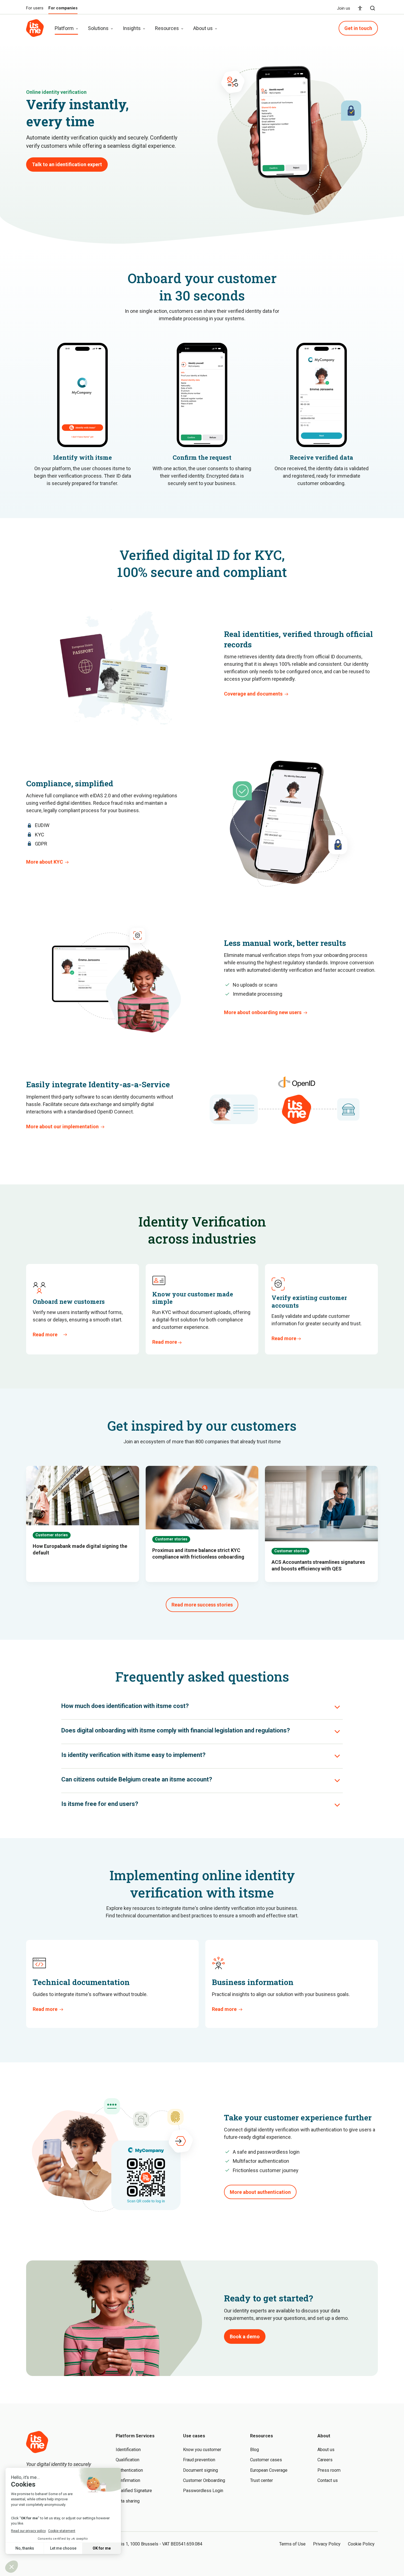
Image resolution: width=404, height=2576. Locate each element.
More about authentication (260, 2192)
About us (326, 2450)
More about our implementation (62, 1127)
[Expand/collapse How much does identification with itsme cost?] (337, 1707)
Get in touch (358, 28)
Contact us (328, 2480)
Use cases (194, 2436)
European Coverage (269, 2470)
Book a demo (245, 2337)
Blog (254, 2450)
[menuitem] (360, 8)
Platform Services (135, 2436)
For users (35, 8)
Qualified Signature (134, 2491)
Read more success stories (202, 1605)
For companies (63, 8)
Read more (45, 1334)
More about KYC (45, 862)
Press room (329, 2470)
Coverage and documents (253, 694)
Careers (325, 2460)
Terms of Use (292, 2544)
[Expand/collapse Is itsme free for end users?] (337, 1805)
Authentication (129, 2470)
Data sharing (128, 2501)
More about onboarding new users (263, 1012)
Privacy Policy (327, 2544)
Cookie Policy (361, 2544)
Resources (262, 2436)
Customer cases (266, 2460)
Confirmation (128, 2480)
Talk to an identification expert (67, 164)
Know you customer (202, 2450)
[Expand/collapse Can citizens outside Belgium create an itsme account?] (337, 1781)
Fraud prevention (199, 2460)
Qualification (128, 2460)
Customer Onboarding (204, 2480)
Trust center (262, 2480)
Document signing (200, 2470)
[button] (373, 8)
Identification (128, 2450)
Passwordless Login (203, 2491)
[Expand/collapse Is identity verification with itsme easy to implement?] (337, 1756)
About (324, 2436)
